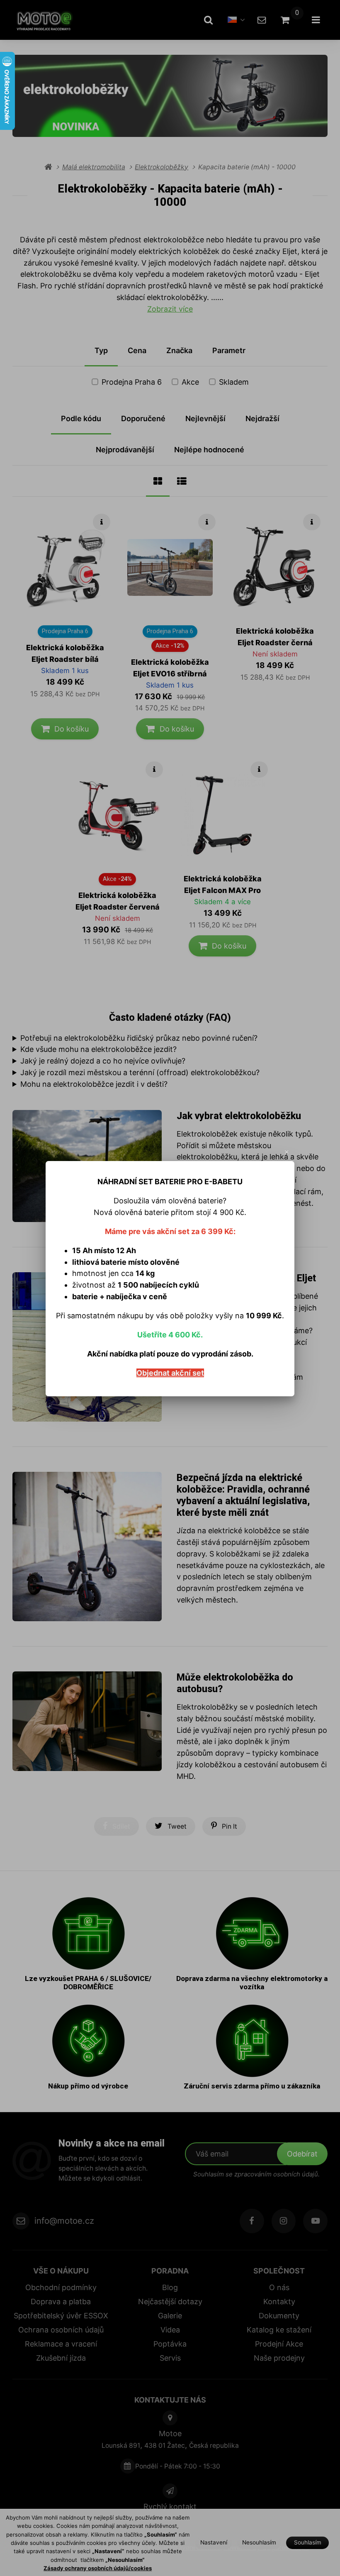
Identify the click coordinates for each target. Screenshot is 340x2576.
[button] (287, 1152)
